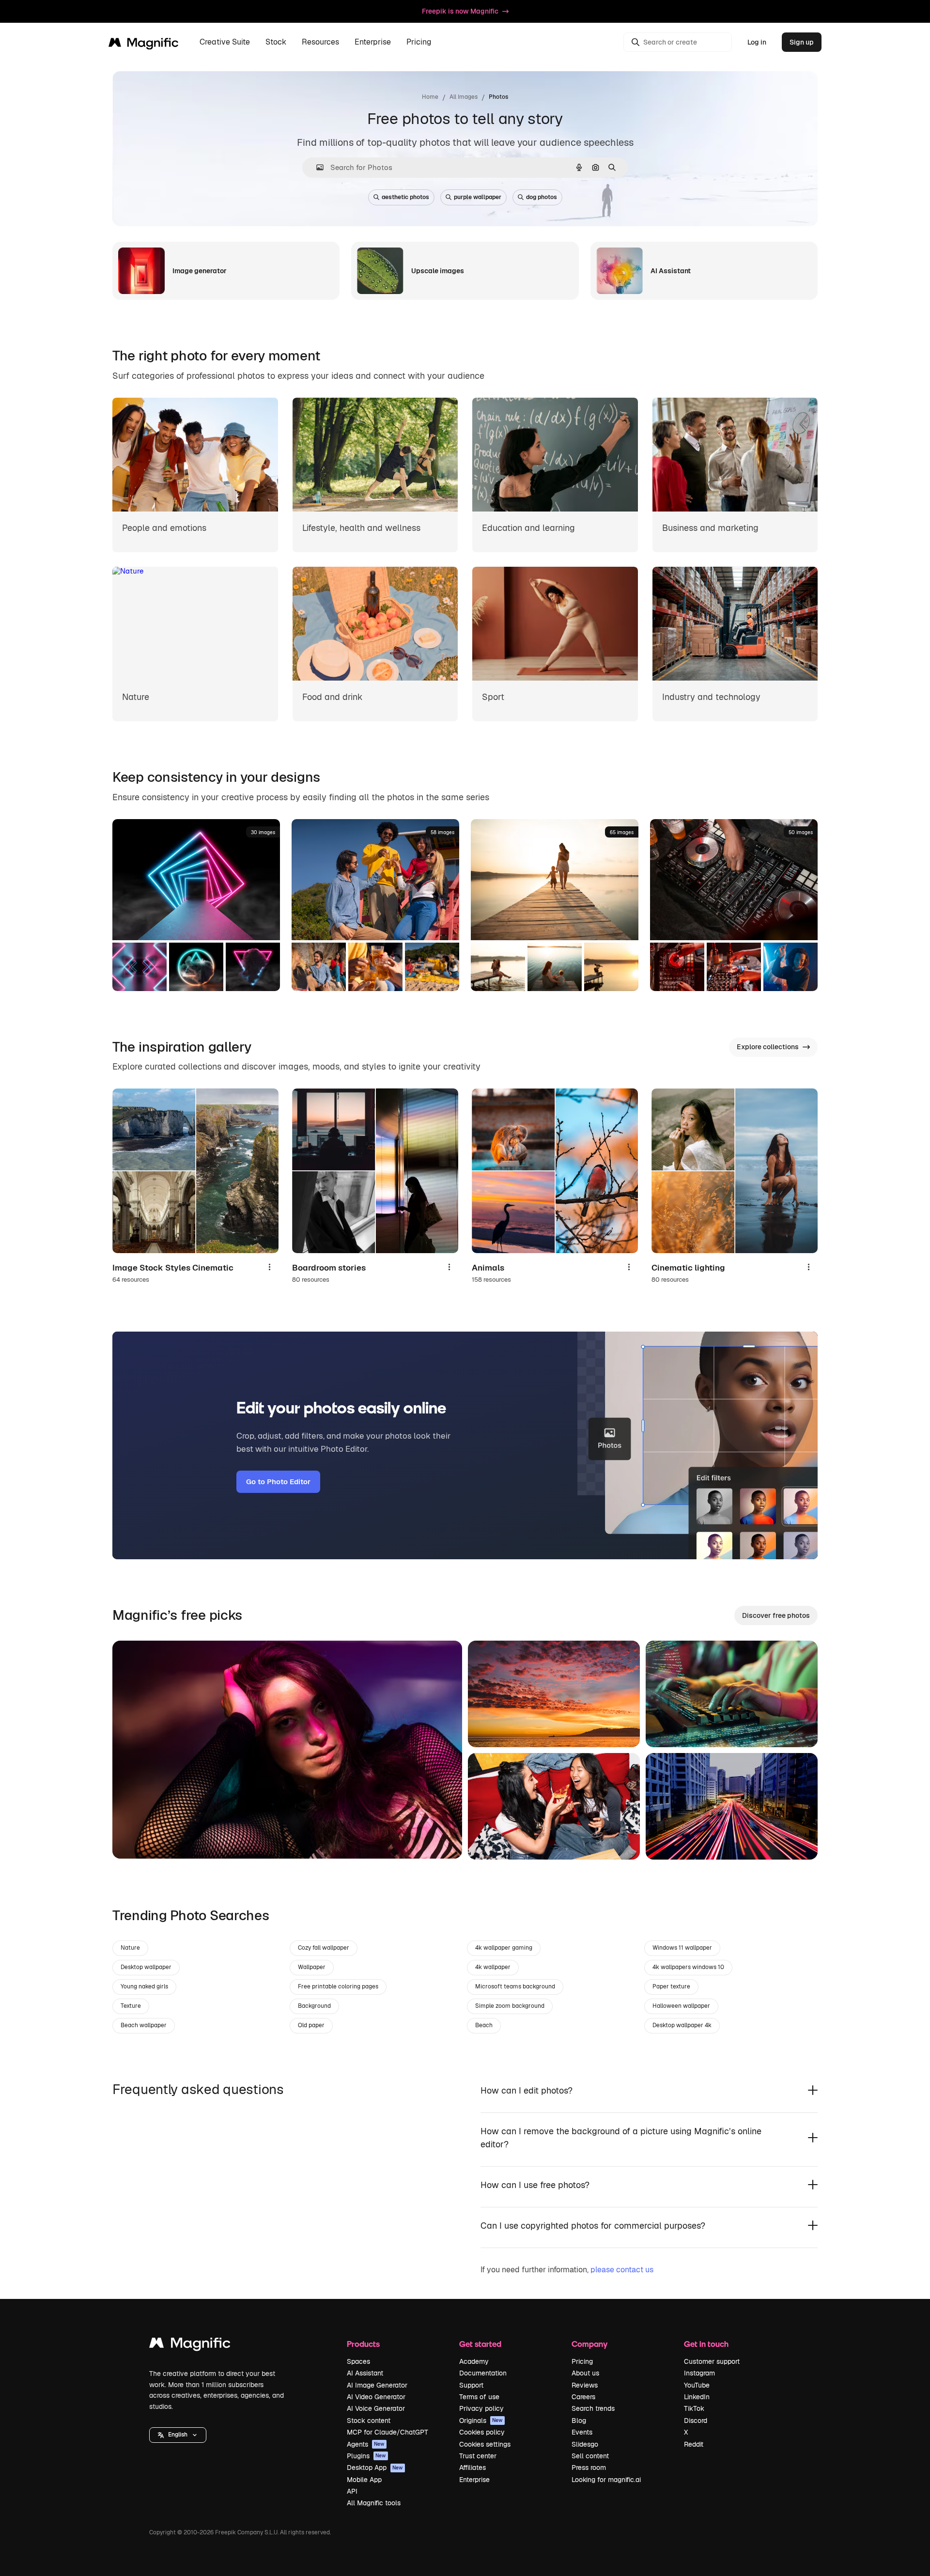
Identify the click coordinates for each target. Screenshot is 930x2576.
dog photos (542, 197)
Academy (474, 2361)
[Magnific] (190, 2345)
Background (314, 2006)
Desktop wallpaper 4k (682, 2025)
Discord (696, 2421)
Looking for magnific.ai (606, 2480)
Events (582, 2432)
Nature (130, 1948)
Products (363, 2344)
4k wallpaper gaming (504, 1948)
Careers (583, 2397)
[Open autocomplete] (316, 167)
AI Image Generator (377, 2385)
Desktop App (375, 2467)
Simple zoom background (510, 2006)
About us (585, 2373)
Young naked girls (144, 1986)
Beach (484, 2025)
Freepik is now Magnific (460, 11)
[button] (178, 2435)
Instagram (699, 2373)
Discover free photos (776, 1615)
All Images (464, 97)
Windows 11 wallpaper (682, 1948)
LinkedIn (697, 2397)
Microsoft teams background (515, 1986)
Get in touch (706, 2344)
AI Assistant (365, 2373)
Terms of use (479, 2397)
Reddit (694, 2444)
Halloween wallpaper (681, 2006)
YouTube (697, 2385)
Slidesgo (585, 2444)
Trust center (478, 2456)
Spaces (358, 2361)
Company (589, 2344)
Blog (579, 2421)
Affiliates (473, 2467)
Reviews (585, 2385)
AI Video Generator (376, 2397)
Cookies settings (485, 2444)
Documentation (483, 2373)
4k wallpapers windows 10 (688, 1967)
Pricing (419, 42)
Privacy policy (481, 2408)
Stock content (369, 2421)
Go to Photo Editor (278, 1482)
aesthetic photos (405, 197)
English (178, 2435)
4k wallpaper (493, 1967)
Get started (480, 2344)
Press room (589, 2467)
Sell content (590, 2456)
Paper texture (671, 1986)
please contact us (622, 2270)
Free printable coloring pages (338, 1986)
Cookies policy (482, 2432)
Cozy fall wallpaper (324, 1948)
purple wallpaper (478, 197)
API (352, 2491)
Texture (131, 2006)
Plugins (366, 2456)
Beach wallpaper (144, 2025)
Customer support (712, 2361)
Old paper (311, 2025)
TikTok (694, 2408)
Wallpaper (312, 1967)
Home (430, 97)
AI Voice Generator (376, 2408)
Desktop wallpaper (146, 1967)
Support (471, 2385)
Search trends (593, 2408)
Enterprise (474, 2480)
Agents (366, 2444)
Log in (757, 42)
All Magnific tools (374, 2503)
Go (134, 1839)
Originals (481, 2421)
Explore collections (768, 1047)
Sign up (802, 42)
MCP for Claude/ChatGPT (387, 2432)
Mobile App (364, 2480)
